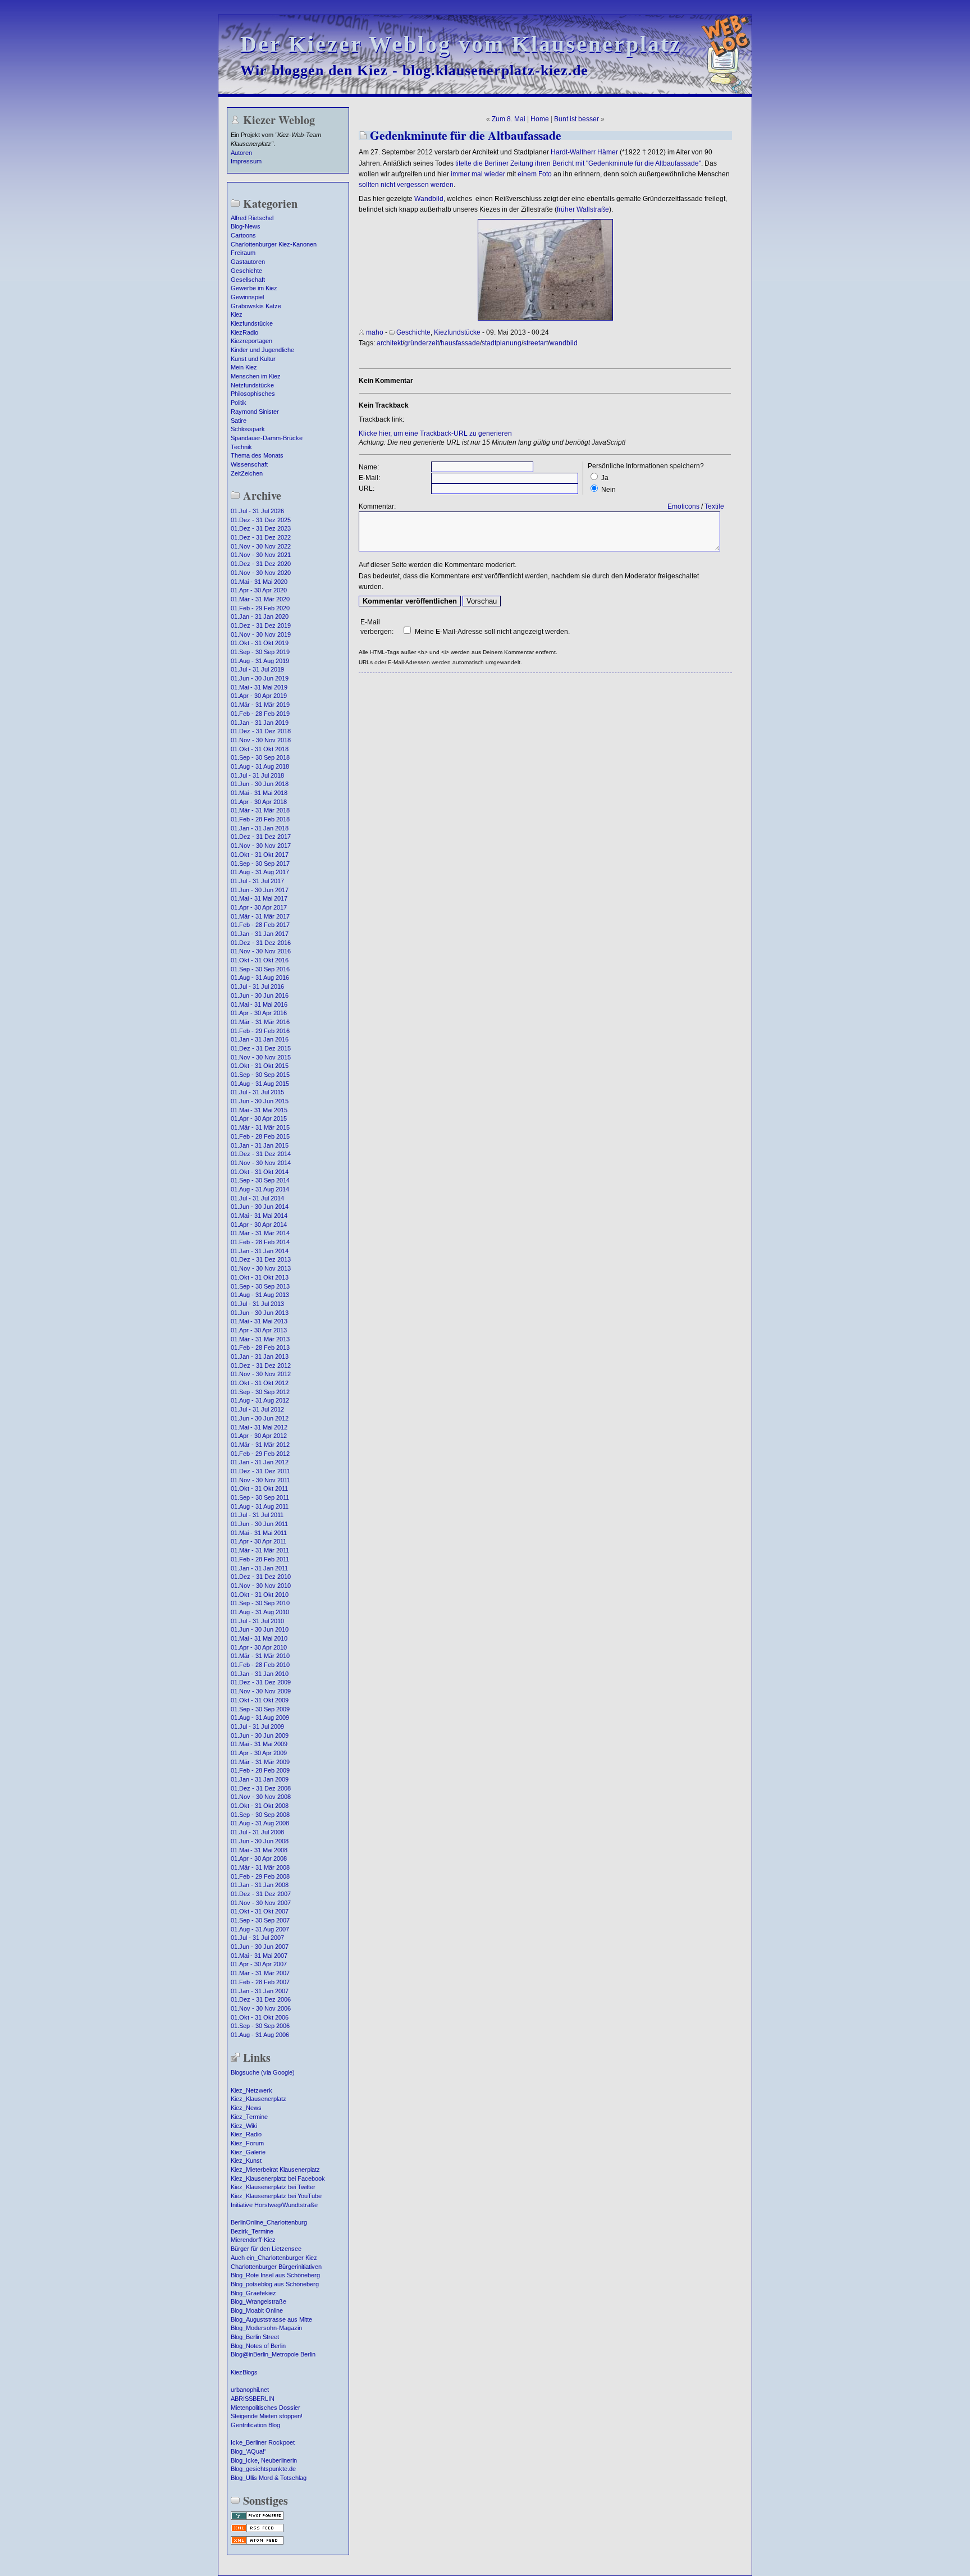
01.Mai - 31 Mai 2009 (259, 1744)
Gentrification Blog (255, 2425)
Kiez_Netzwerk (251, 2090)
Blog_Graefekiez (253, 2293)
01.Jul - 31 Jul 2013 (257, 1304)
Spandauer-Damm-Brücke (267, 438)
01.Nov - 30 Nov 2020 (261, 573)
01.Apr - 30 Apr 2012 (259, 1436)
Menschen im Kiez (256, 376)
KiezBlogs (244, 2372)
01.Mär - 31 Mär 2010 (260, 1656)
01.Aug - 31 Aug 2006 (260, 2035)
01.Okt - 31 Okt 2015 (260, 1066)
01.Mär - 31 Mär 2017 (260, 916)
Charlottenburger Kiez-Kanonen (274, 244)
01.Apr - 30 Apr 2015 (259, 1118)
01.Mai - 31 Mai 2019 (259, 687)
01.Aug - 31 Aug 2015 (260, 1084)
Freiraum (243, 253)
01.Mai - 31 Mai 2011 (259, 1533)
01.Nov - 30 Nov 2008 (261, 1797)
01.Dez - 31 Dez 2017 (261, 837)
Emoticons (683, 506)
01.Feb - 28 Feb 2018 (260, 819)
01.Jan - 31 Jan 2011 (259, 1568)
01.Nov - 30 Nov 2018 (261, 740)
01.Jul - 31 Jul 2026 (257, 511)
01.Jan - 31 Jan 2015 (260, 1145)
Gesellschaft (248, 280)
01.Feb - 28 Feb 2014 (260, 1242)
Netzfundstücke (252, 385)
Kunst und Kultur (253, 359)
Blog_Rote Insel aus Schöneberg (275, 2275)
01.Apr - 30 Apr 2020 (259, 590)
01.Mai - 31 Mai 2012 (259, 1427)
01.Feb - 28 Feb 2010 (260, 1665)
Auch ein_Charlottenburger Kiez (274, 2258)
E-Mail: (369, 478)
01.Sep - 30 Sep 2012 (260, 1392)
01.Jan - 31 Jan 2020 (260, 616)
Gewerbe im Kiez (254, 288)
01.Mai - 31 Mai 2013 (259, 1321)
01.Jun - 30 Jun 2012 (260, 1418)
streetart (536, 343)
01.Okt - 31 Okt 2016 (260, 960)
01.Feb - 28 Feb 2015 (260, 1136)
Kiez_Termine (249, 2117)
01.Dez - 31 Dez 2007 (261, 1894)
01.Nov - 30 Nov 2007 (261, 1903)
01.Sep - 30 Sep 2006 (260, 2026)
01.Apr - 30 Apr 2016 (259, 1013)
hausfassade (460, 343)
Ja (605, 478)
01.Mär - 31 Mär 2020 (260, 599)
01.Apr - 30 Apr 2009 (259, 1753)
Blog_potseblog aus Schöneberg (275, 2284)
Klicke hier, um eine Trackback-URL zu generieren (435, 433)
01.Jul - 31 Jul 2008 (257, 1832)
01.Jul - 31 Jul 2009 (257, 1727)
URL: (367, 488)
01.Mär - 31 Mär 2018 (260, 810)
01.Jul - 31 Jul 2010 (257, 1621)
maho (375, 332)
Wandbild (429, 199)
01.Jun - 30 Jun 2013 (260, 1313)
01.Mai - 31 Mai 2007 (259, 1956)
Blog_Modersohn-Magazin (266, 2328)
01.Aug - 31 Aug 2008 (260, 1823)
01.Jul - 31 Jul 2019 (257, 669)
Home (540, 119)
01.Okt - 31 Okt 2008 (260, 1806)
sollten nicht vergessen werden (406, 185)
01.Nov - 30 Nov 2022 (261, 546)
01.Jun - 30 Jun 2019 (260, 678)
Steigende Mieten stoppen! (267, 2416)
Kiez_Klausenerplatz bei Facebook (278, 2178)
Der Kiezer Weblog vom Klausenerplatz (461, 44)
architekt (390, 343)
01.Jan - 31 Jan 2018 (260, 828)
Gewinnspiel (247, 297)
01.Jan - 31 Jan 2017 (260, 934)
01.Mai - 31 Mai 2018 (259, 793)
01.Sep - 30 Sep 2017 (260, 864)
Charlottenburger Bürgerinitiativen (276, 2267)
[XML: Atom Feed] (257, 2543)
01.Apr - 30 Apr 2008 (259, 1858)
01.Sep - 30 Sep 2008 (260, 1815)
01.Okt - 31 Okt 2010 (260, 1595)
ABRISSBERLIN (253, 2399)
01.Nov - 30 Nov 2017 (261, 846)
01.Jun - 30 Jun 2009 (260, 1735)
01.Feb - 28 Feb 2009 (260, 1770)
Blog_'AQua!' (248, 2451)
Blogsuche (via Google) (263, 2072)
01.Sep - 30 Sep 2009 (260, 1709)
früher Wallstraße (583, 209)
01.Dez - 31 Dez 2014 (261, 1154)
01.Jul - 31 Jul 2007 (257, 1938)
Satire (239, 421)
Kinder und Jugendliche (262, 350)
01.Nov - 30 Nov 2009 (261, 1691)
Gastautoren (248, 262)
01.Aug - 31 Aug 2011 (260, 1506)
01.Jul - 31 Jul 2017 (257, 881)
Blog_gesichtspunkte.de (263, 2469)
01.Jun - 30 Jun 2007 (260, 1947)
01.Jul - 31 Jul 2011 (257, 1515)
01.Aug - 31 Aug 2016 (260, 978)
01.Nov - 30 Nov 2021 (261, 555)
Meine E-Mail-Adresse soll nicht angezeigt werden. (492, 632)
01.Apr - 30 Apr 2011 (258, 1541)
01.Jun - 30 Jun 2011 (259, 1524)
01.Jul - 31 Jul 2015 (257, 1092)
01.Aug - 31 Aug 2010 (260, 1612)
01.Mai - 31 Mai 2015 (259, 1110)
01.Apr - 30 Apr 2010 (259, 1647)
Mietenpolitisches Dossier (266, 2408)
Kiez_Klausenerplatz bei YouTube (276, 2196)
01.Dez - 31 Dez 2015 (261, 1048)
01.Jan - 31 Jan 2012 (260, 1462)
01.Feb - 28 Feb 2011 (260, 1559)
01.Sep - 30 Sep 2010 (260, 1603)
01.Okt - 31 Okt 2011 (259, 1488)
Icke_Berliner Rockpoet (263, 2442)
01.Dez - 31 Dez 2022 (261, 537)
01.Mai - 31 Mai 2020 (259, 582)
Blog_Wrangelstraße (258, 2301)
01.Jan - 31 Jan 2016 (260, 1039)
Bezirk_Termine (252, 2231)
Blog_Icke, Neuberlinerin (264, 2460)
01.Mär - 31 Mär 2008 (260, 1867)
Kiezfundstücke (252, 323)
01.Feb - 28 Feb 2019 (260, 714)
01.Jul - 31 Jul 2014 (257, 1198)
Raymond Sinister (255, 412)
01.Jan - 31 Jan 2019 (260, 723)
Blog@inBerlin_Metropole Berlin (273, 2354)
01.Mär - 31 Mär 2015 (260, 1127)
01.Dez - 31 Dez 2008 (261, 1788)
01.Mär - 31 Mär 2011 (260, 1550)
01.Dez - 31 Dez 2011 (260, 1471)
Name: (369, 467)
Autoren (241, 153)
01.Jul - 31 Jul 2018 (257, 775)
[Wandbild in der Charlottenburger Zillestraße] (545, 318)
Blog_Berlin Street (255, 2337)
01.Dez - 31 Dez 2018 (261, 731)
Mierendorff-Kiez (253, 2240)
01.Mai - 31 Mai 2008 (259, 1850)
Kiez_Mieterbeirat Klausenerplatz (275, 2169)
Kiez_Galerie (248, 2152)
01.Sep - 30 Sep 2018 (260, 757)
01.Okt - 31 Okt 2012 (260, 1383)
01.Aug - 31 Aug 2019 (260, 661)
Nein (608, 490)
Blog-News (246, 226)
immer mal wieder (478, 174)
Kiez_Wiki (244, 2126)
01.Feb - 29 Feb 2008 (260, 1876)
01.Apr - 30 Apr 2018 (259, 802)
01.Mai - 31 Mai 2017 (259, 898)
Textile (714, 506)
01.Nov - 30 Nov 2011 (260, 1480)
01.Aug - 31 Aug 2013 (260, 1295)
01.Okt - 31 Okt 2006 (260, 2017)
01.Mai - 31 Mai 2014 (259, 1216)
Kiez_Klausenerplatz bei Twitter (273, 2187)
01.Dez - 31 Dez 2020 (261, 564)
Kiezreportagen (251, 341)
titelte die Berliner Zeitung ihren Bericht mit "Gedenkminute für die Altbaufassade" (578, 163)
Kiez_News (246, 2108)
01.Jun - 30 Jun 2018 (260, 784)
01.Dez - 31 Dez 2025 (261, 520)
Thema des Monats (257, 455)
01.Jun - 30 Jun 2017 (260, 890)
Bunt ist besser (576, 119)
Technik (241, 447)
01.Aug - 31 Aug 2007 (260, 1929)
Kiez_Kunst (246, 2161)
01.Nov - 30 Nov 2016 (261, 951)
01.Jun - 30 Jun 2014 (260, 1207)
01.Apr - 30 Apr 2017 (259, 907)
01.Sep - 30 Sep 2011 (260, 1497)
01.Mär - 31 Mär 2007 (260, 1973)
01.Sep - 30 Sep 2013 (260, 1286)
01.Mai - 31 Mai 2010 (259, 1638)
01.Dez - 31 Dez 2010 (261, 1577)
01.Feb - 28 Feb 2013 (260, 1348)
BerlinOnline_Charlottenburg (269, 2222)
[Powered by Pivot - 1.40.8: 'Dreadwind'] (257, 2519)
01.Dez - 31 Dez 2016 (261, 943)
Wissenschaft (249, 464)
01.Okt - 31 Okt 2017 (260, 855)
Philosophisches (253, 394)
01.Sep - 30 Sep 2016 (260, 969)
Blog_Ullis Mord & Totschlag (269, 2478)
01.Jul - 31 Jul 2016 (257, 986)
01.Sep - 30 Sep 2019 (260, 652)
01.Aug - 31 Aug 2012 (260, 1400)
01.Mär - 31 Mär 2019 (260, 705)
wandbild (564, 343)
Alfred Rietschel (252, 218)
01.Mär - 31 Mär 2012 (260, 1445)
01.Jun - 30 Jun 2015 (260, 1101)
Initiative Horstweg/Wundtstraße (274, 2205)
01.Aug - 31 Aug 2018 (260, 766)
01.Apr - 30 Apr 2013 (259, 1330)
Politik (239, 403)
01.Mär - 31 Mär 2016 (260, 1022)
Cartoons (243, 235)
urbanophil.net (250, 2390)
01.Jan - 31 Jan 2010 (260, 1674)
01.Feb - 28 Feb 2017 (260, 925)
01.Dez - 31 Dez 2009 (261, 1682)
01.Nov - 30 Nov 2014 (261, 1163)
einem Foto (535, 174)
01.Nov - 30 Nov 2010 (261, 1586)
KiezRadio (244, 332)
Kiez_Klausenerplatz (258, 2099)
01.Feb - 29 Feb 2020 (260, 608)
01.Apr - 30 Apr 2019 (259, 696)
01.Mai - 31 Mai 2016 (259, 1004)
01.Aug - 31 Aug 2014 (260, 1189)
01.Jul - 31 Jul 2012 (257, 1409)
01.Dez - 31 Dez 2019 (261, 625)
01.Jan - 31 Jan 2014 (260, 1251)
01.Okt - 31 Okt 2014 (260, 1172)
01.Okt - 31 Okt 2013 (260, 1277)
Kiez (237, 314)
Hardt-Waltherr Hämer (584, 152)
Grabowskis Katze (256, 306)
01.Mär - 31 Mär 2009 (260, 1762)
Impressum (246, 161)
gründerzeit (422, 343)
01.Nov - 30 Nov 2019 (261, 634)
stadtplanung (502, 343)
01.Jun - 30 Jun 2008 (260, 1841)
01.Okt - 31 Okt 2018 (260, 749)
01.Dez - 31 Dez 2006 (261, 1999)
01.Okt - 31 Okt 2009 (260, 1700)
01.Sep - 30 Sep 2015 (260, 1075)
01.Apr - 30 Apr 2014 (259, 1225)
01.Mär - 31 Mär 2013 (260, 1339)
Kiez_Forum (247, 2143)
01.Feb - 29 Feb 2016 (260, 1031)
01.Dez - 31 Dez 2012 (261, 1365)
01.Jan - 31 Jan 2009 (260, 1779)
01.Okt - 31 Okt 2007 (260, 1911)
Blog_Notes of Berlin (258, 2346)
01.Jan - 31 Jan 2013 (260, 1356)
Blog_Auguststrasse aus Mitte (271, 2319)
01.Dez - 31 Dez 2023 (261, 528)
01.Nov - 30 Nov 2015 (261, 1057)
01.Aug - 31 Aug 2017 (260, 872)
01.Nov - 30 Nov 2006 (261, 2008)
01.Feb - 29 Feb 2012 (260, 1454)
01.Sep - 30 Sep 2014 (260, 1180)
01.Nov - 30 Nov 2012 (261, 1374)
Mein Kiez (244, 367)
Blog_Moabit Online (257, 2310)
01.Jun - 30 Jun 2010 (260, 1629)
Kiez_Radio (246, 2134)
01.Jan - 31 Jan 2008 (260, 1885)
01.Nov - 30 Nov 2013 (261, 1268)
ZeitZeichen (247, 473)
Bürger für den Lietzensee (266, 2249)
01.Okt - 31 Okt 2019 (260, 643)
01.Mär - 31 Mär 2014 (260, 1233)
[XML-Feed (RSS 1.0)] (257, 2531)
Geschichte (246, 271)
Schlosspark (248, 429)
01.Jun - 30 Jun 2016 (260, 995)
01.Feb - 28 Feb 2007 (260, 1982)
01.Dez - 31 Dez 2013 (261, 1259)
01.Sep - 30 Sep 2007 (260, 1920)
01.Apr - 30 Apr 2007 (259, 1964)
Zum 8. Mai (509, 119)
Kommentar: (377, 506)
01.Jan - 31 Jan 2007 (260, 1991)
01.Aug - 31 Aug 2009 (260, 1718)
